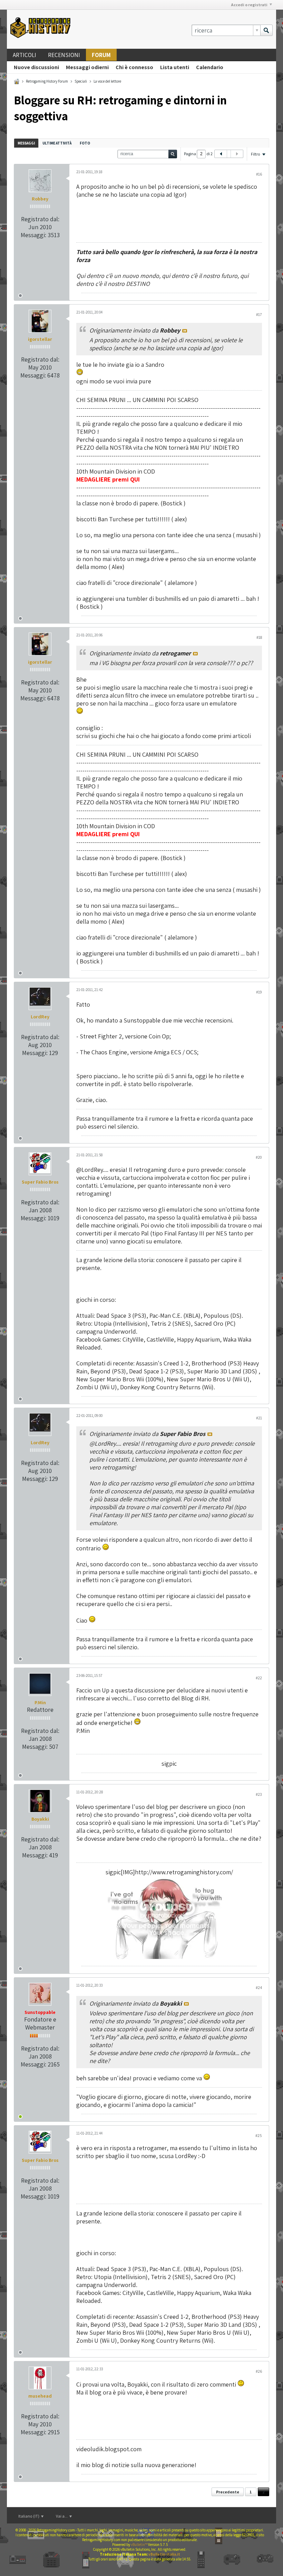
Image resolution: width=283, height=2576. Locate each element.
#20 (259, 1157)
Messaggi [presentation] (26, 143)
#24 (259, 1987)
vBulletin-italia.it (164, 2554)
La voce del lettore (107, 81)
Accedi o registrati (249, 5)
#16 (259, 174)
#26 (259, 2371)
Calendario (210, 67)
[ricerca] (266, 30)
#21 (259, 1418)
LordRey (40, 1017)
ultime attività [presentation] (57, 143)
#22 (259, 1678)
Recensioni (64, 55)
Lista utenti (175, 67)
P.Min (40, 1702)
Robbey (40, 199)
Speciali (81, 81)
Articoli (25, 55)
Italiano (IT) (29, 2516)
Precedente (228, 2492)
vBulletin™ (139, 2545)
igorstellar (40, 339)
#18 (259, 637)
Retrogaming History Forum (47, 81)
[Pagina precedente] (221, 154)
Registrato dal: (40, 219)
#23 (259, 1794)
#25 (259, 2135)
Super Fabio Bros (40, 1182)
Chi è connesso (134, 67)
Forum (101, 55)
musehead (40, 2396)
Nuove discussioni (36, 67)
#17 (259, 314)
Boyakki (40, 1819)
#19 (259, 992)
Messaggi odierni (87, 67)
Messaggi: (33, 235)
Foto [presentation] (85, 143)
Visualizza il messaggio (185, 331)
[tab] (26, 143)
